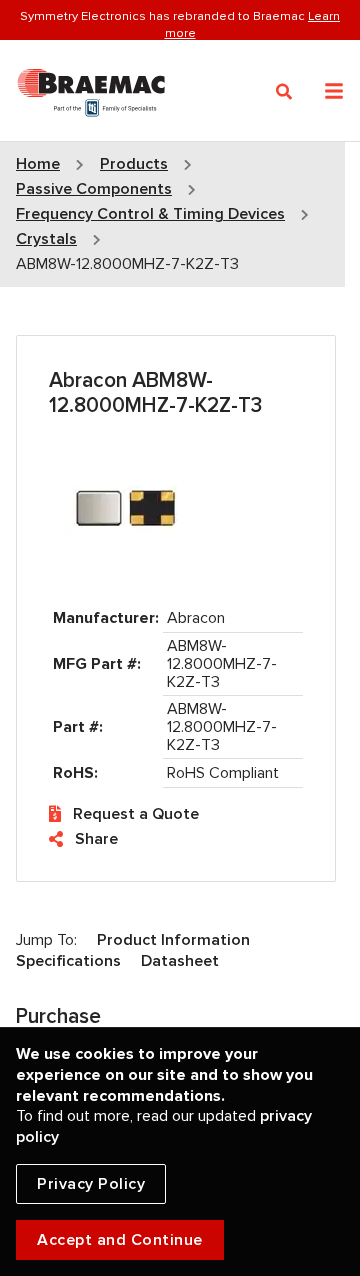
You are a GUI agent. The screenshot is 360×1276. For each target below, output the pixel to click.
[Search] (284, 92)
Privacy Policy (91, 1184)
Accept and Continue (120, 1240)
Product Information (173, 940)
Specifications (68, 961)
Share (96, 839)
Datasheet (180, 961)
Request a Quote (136, 814)
